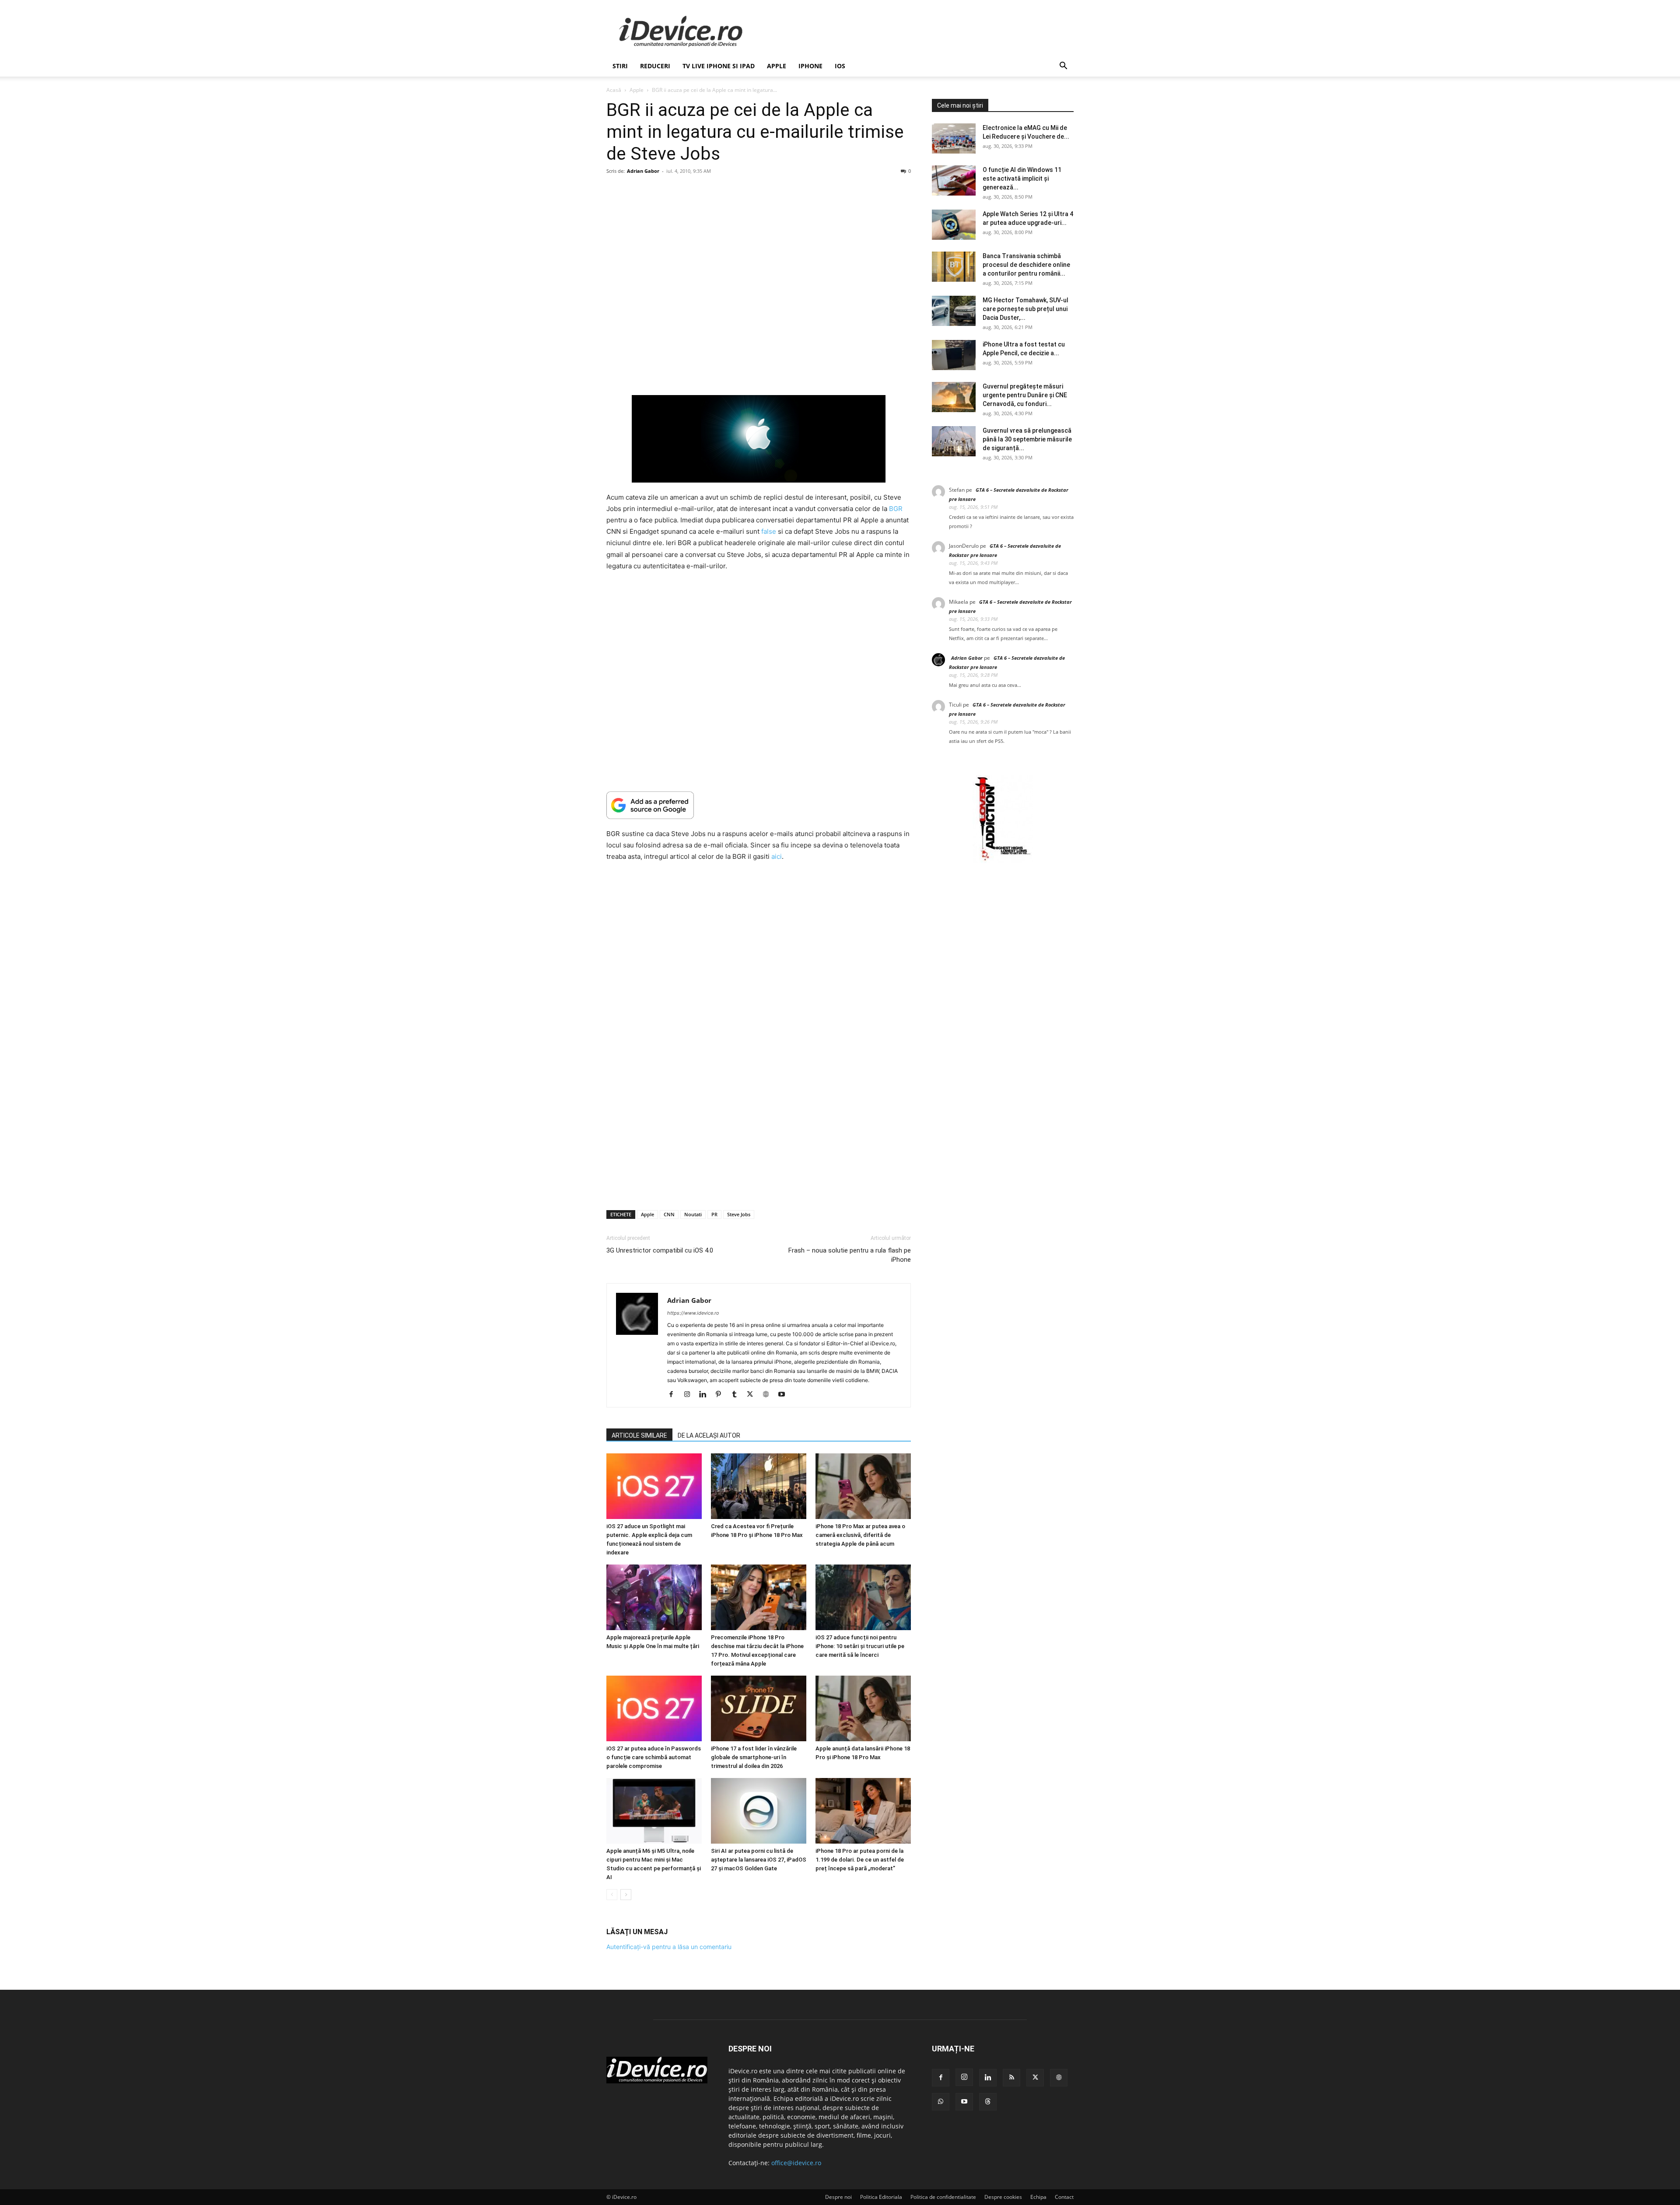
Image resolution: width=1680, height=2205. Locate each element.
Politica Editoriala (881, 2197)
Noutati (693, 1214)
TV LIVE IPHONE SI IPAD (719, 66)
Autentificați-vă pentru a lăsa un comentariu (669, 1947)
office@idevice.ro (796, 2163)
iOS (840, 66)
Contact (1064, 2197)
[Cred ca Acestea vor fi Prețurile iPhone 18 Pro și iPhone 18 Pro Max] (759, 1486)
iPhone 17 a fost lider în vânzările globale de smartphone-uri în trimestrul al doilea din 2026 (754, 1757)
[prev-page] (612, 1895)
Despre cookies (1003, 2197)
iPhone (810, 66)
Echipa (1038, 2197)
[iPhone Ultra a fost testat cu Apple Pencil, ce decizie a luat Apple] (954, 355)
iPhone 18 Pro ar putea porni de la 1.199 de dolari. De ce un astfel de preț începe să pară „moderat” (860, 1860)
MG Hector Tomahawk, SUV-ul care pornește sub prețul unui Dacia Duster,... (1025, 309)
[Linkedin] (706, 1395)
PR (714, 1214)
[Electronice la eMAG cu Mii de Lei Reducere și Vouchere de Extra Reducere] (954, 138)
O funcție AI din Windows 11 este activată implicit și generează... (1022, 178)
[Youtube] (785, 1395)
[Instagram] (690, 1395)
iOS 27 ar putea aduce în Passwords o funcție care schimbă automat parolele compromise (654, 1757)
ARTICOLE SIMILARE (639, 1435)
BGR (896, 509)
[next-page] (626, 1895)
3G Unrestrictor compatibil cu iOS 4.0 (660, 1250)
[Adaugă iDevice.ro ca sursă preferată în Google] (759, 805)
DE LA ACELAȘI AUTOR (709, 1435)
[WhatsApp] (941, 2102)
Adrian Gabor (643, 171)
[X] (753, 1395)
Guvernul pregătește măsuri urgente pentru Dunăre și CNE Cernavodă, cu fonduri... (1025, 395)
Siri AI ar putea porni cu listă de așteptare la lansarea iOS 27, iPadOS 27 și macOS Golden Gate (759, 1860)
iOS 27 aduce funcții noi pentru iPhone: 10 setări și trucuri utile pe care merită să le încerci (860, 1646)
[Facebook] (674, 1395)
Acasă (614, 90)
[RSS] (1011, 2078)
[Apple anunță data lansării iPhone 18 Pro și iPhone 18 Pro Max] (863, 1708)
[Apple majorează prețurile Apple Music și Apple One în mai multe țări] (654, 1597)
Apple (777, 66)
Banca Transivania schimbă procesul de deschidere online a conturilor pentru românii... (1026, 265)
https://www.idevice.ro (693, 1313)
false (769, 531)
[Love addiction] (1003, 861)
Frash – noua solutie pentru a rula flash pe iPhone (850, 1255)
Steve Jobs (739, 1214)
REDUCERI (655, 66)
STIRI (620, 66)
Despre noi (838, 2197)
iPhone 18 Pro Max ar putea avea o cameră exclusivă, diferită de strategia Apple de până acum (860, 1535)
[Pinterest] (722, 1395)
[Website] (769, 1395)
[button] (1063, 67)
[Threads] (988, 2102)
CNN (669, 1214)
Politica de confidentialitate (943, 2197)
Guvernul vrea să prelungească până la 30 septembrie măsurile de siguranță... (1027, 439)
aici (777, 856)
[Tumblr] (737, 1395)
